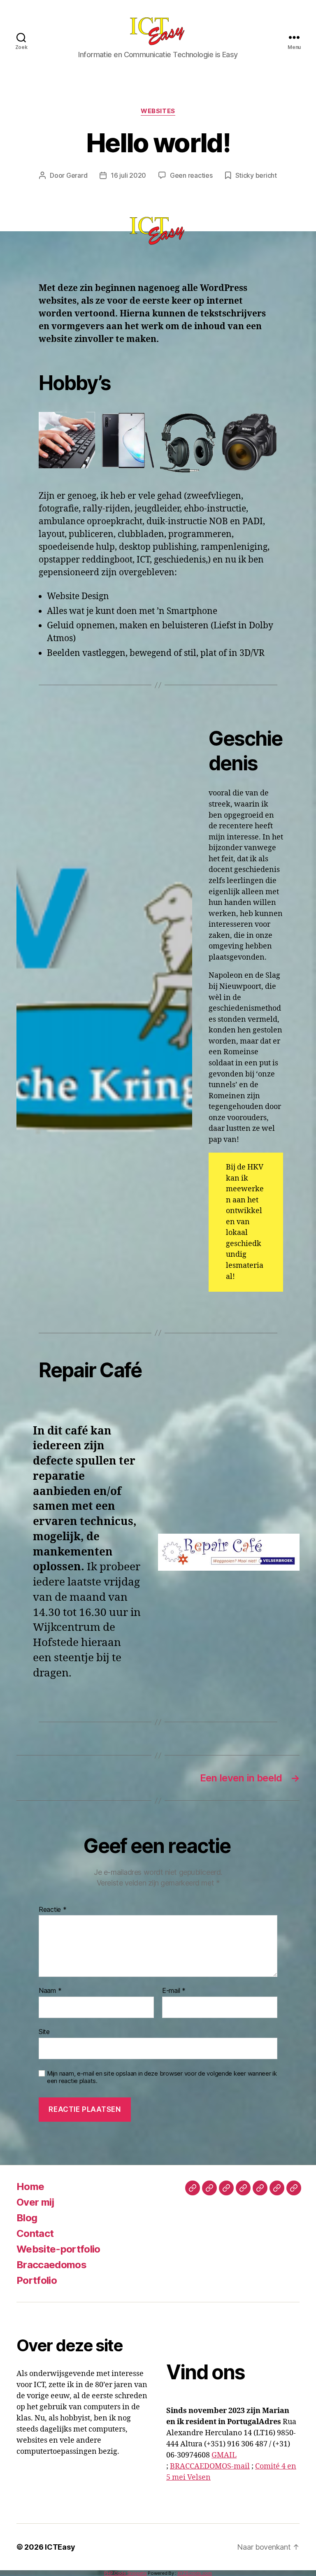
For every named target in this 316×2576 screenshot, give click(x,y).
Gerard (77, 175)
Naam (50, 1991)
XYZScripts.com (195, 2573)
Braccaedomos (51, 2265)
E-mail (174, 1991)
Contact (35, 2233)
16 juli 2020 (128, 175)
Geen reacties (191, 175)
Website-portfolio (58, 2249)
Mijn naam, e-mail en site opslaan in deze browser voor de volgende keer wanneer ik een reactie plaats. (162, 2077)
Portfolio (37, 2280)
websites (158, 111)
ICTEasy (60, 2547)
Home (30, 2187)
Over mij (35, 2202)
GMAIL (224, 2455)
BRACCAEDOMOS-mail (210, 2466)
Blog (27, 2218)
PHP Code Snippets (125, 2573)
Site (44, 2031)
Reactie (53, 1910)
